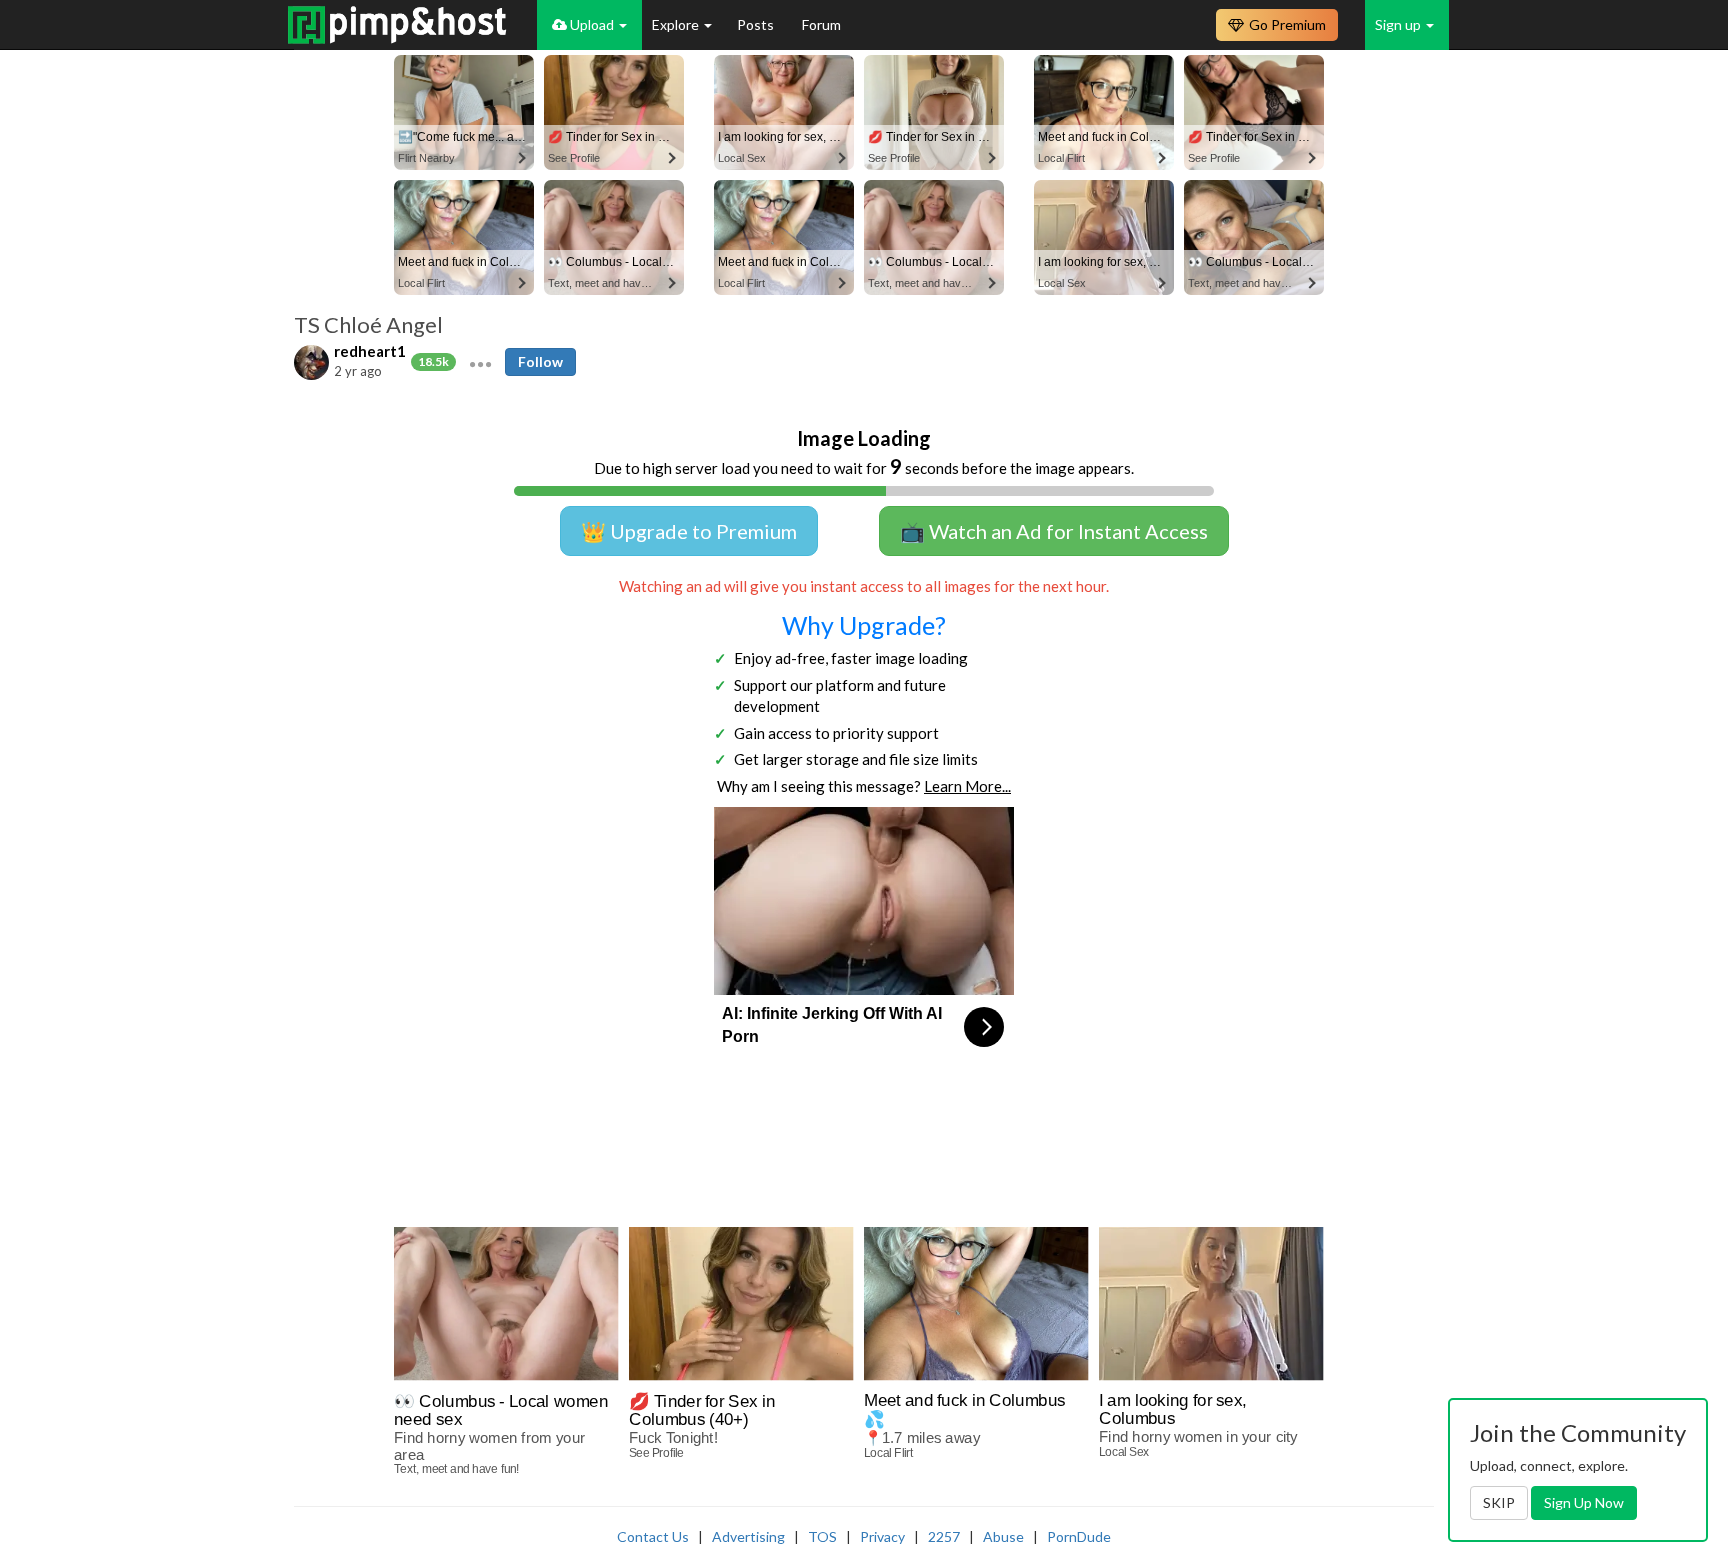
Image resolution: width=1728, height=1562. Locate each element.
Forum (821, 24)
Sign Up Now (1584, 1502)
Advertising (748, 1536)
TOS (822, 1536)
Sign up (1399, 24)
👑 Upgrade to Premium (689, 531)
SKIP (1499, 1502)
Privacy (882, 1536)
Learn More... (967, 786)
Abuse (1003, 1536)
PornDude (1079, 1536)
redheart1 (370, 351)
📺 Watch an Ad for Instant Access (1054, 531)
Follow (540, 361)
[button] (480, 362)
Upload (592, 24)
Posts (757, 24)
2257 (944, 1536)
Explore (677, 24)
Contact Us (653, 1536)
